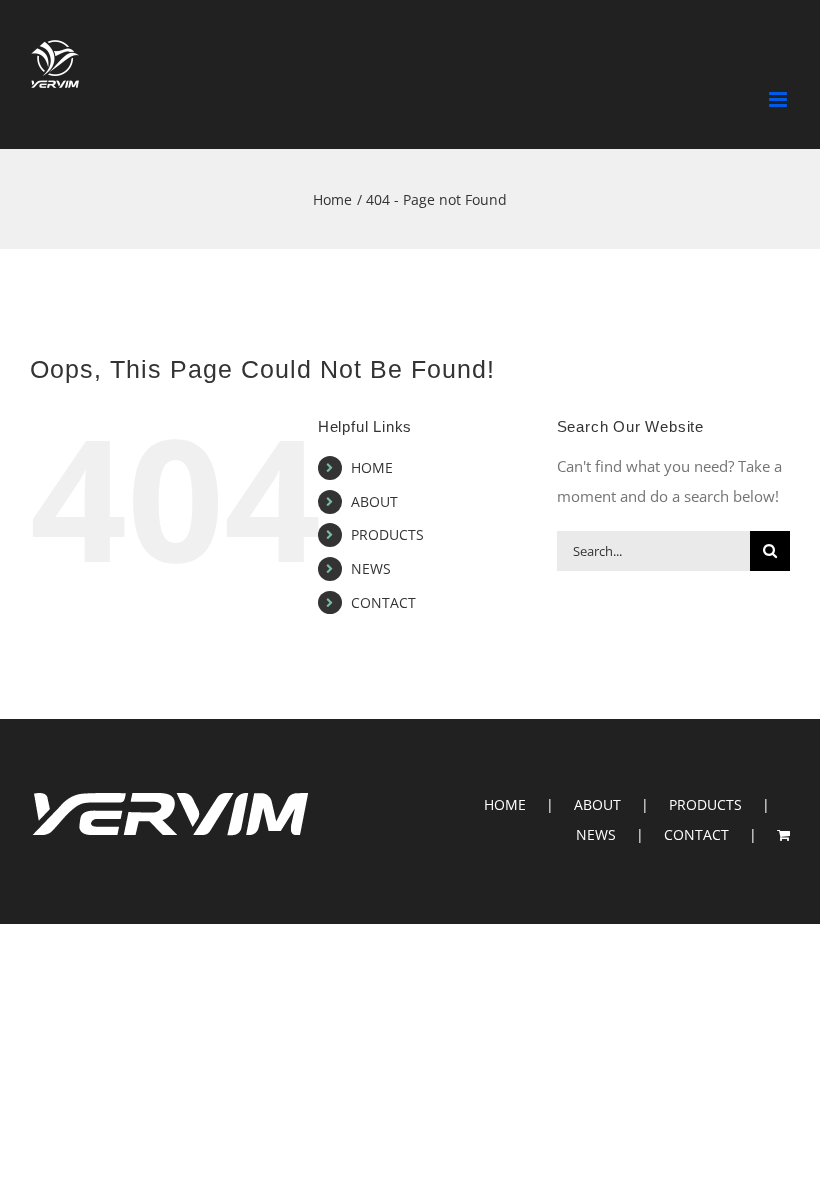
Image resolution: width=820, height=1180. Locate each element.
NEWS (371, 568)
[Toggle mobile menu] (779, 99)
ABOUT (374, 501)
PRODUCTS (387, 534)
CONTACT (383, 602)
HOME (372, 467)
